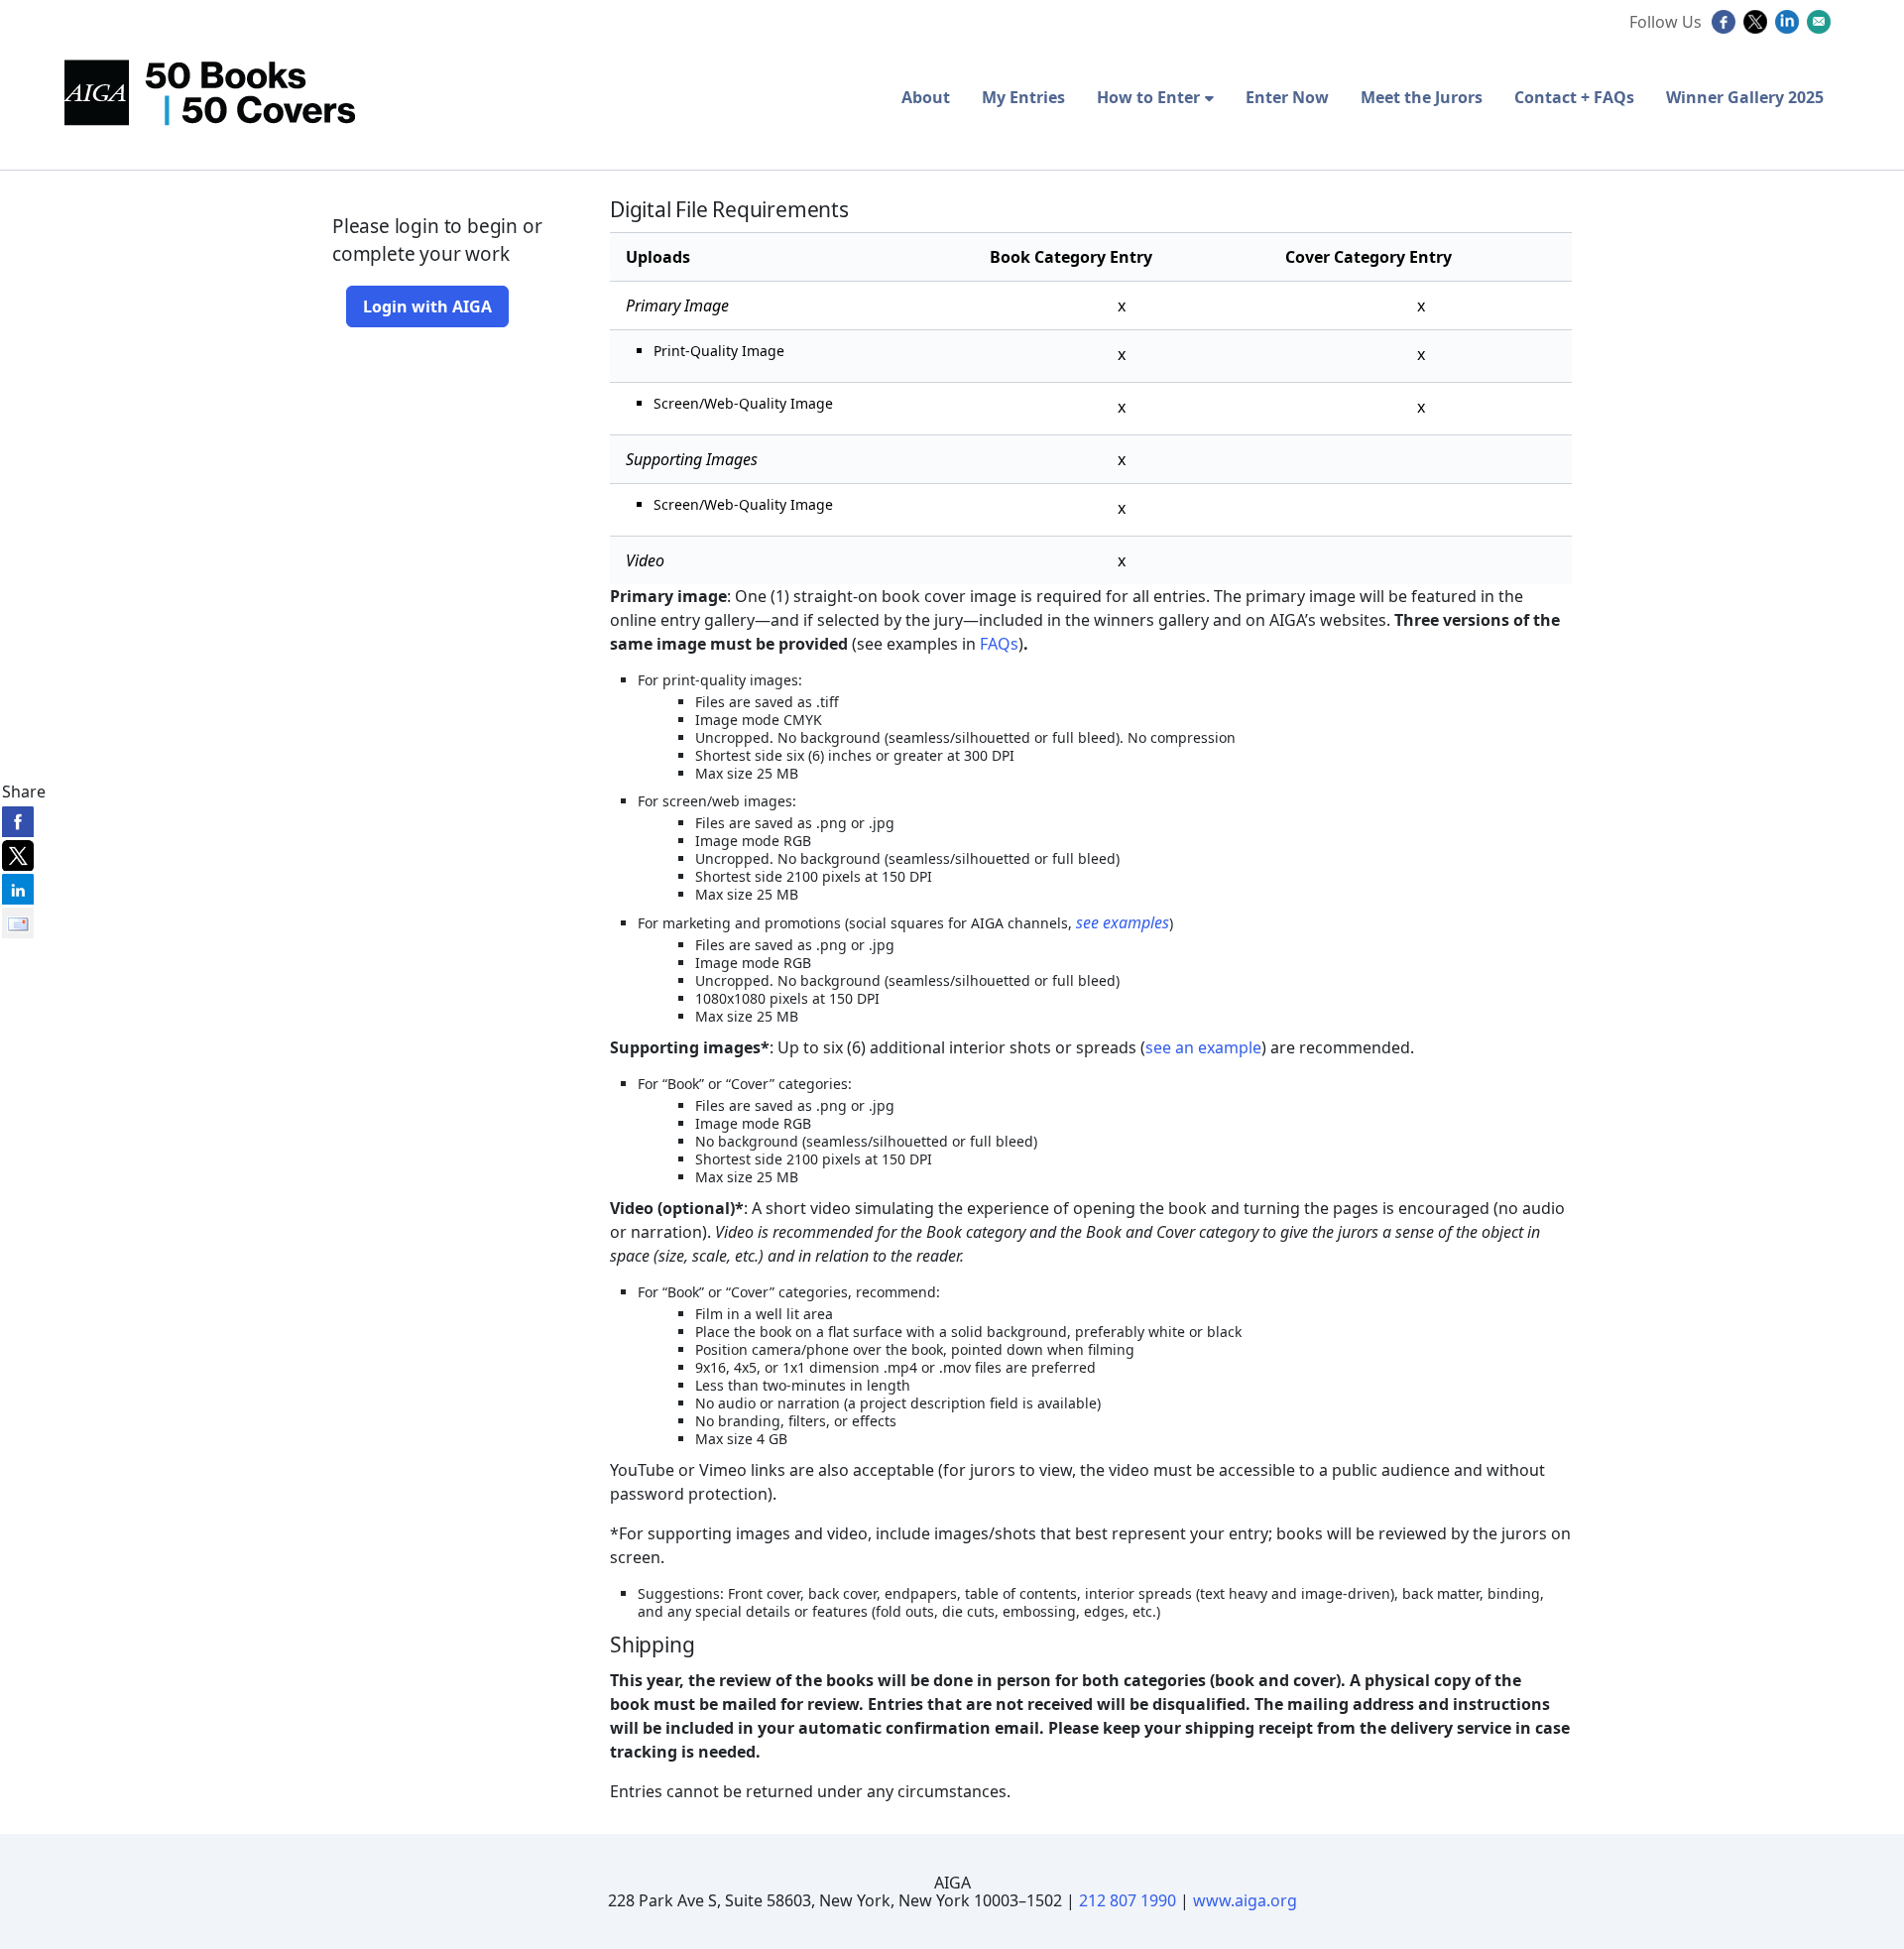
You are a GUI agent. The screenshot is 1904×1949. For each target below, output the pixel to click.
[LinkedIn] (1789, 28)
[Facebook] (1726, 28)
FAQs (999, 644)
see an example (1203, 1047)
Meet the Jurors (1422, 97)
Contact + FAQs (1574, 97)
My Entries (1023, 97)
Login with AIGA (427, 306)
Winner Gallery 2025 (1745, 97)
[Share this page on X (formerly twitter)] (18, 855)
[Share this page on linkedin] (18, 889)
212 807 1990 (1128, 1900)
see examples (1123, 922)
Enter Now (1287, 97)
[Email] (1821, 28)
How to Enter (1148, 97)
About (926, 97)
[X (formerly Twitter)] (1758, 28)
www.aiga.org (1245, 1900)
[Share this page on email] (18, 922)
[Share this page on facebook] (18, 821)
